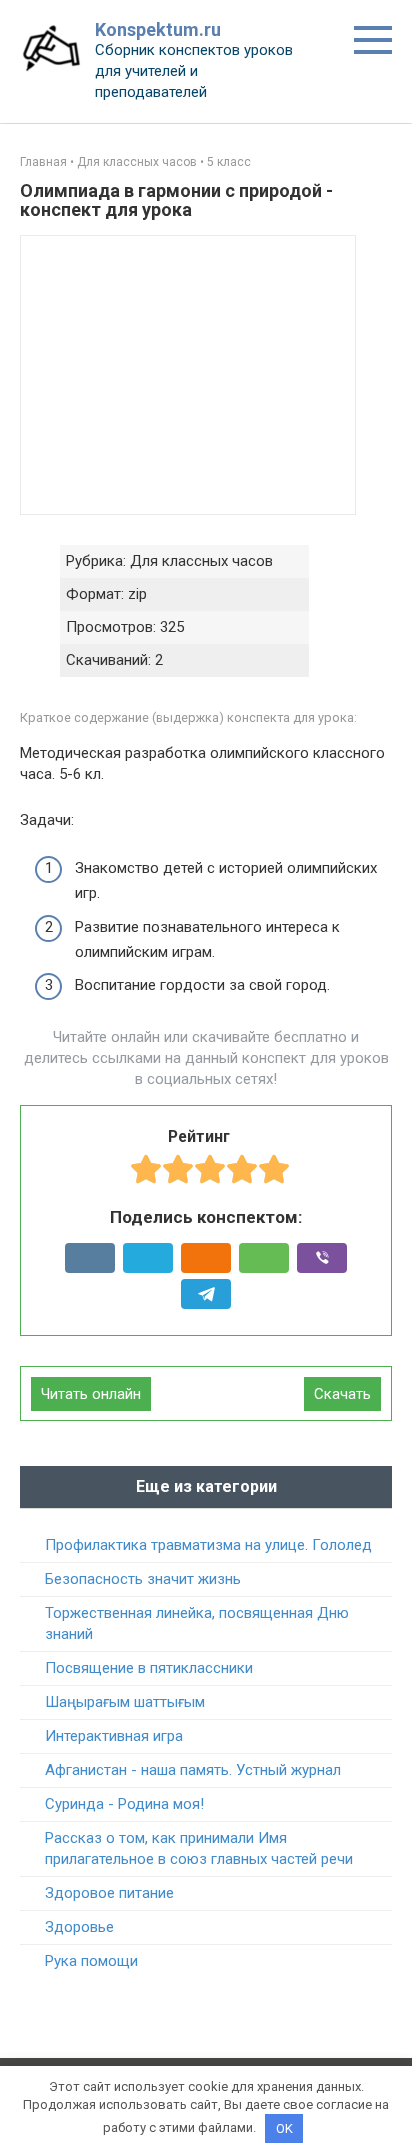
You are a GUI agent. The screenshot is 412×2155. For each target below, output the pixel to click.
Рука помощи (91, 1961)
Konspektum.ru (158, 29)
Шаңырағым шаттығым (125, 1702)
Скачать (342, 1394)
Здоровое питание (109, 1893)
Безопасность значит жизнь (143, 1579)
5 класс (229, 162)
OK (284, 2128)
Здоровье (79, 1927)
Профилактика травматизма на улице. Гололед (208, 1545)
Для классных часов (137, 162)
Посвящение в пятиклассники (149, 1668)
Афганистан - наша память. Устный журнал (193, 1770)
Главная (43, 162)
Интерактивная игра (114, 1736)
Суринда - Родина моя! (124, 1804)
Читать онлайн (91, 1394)
